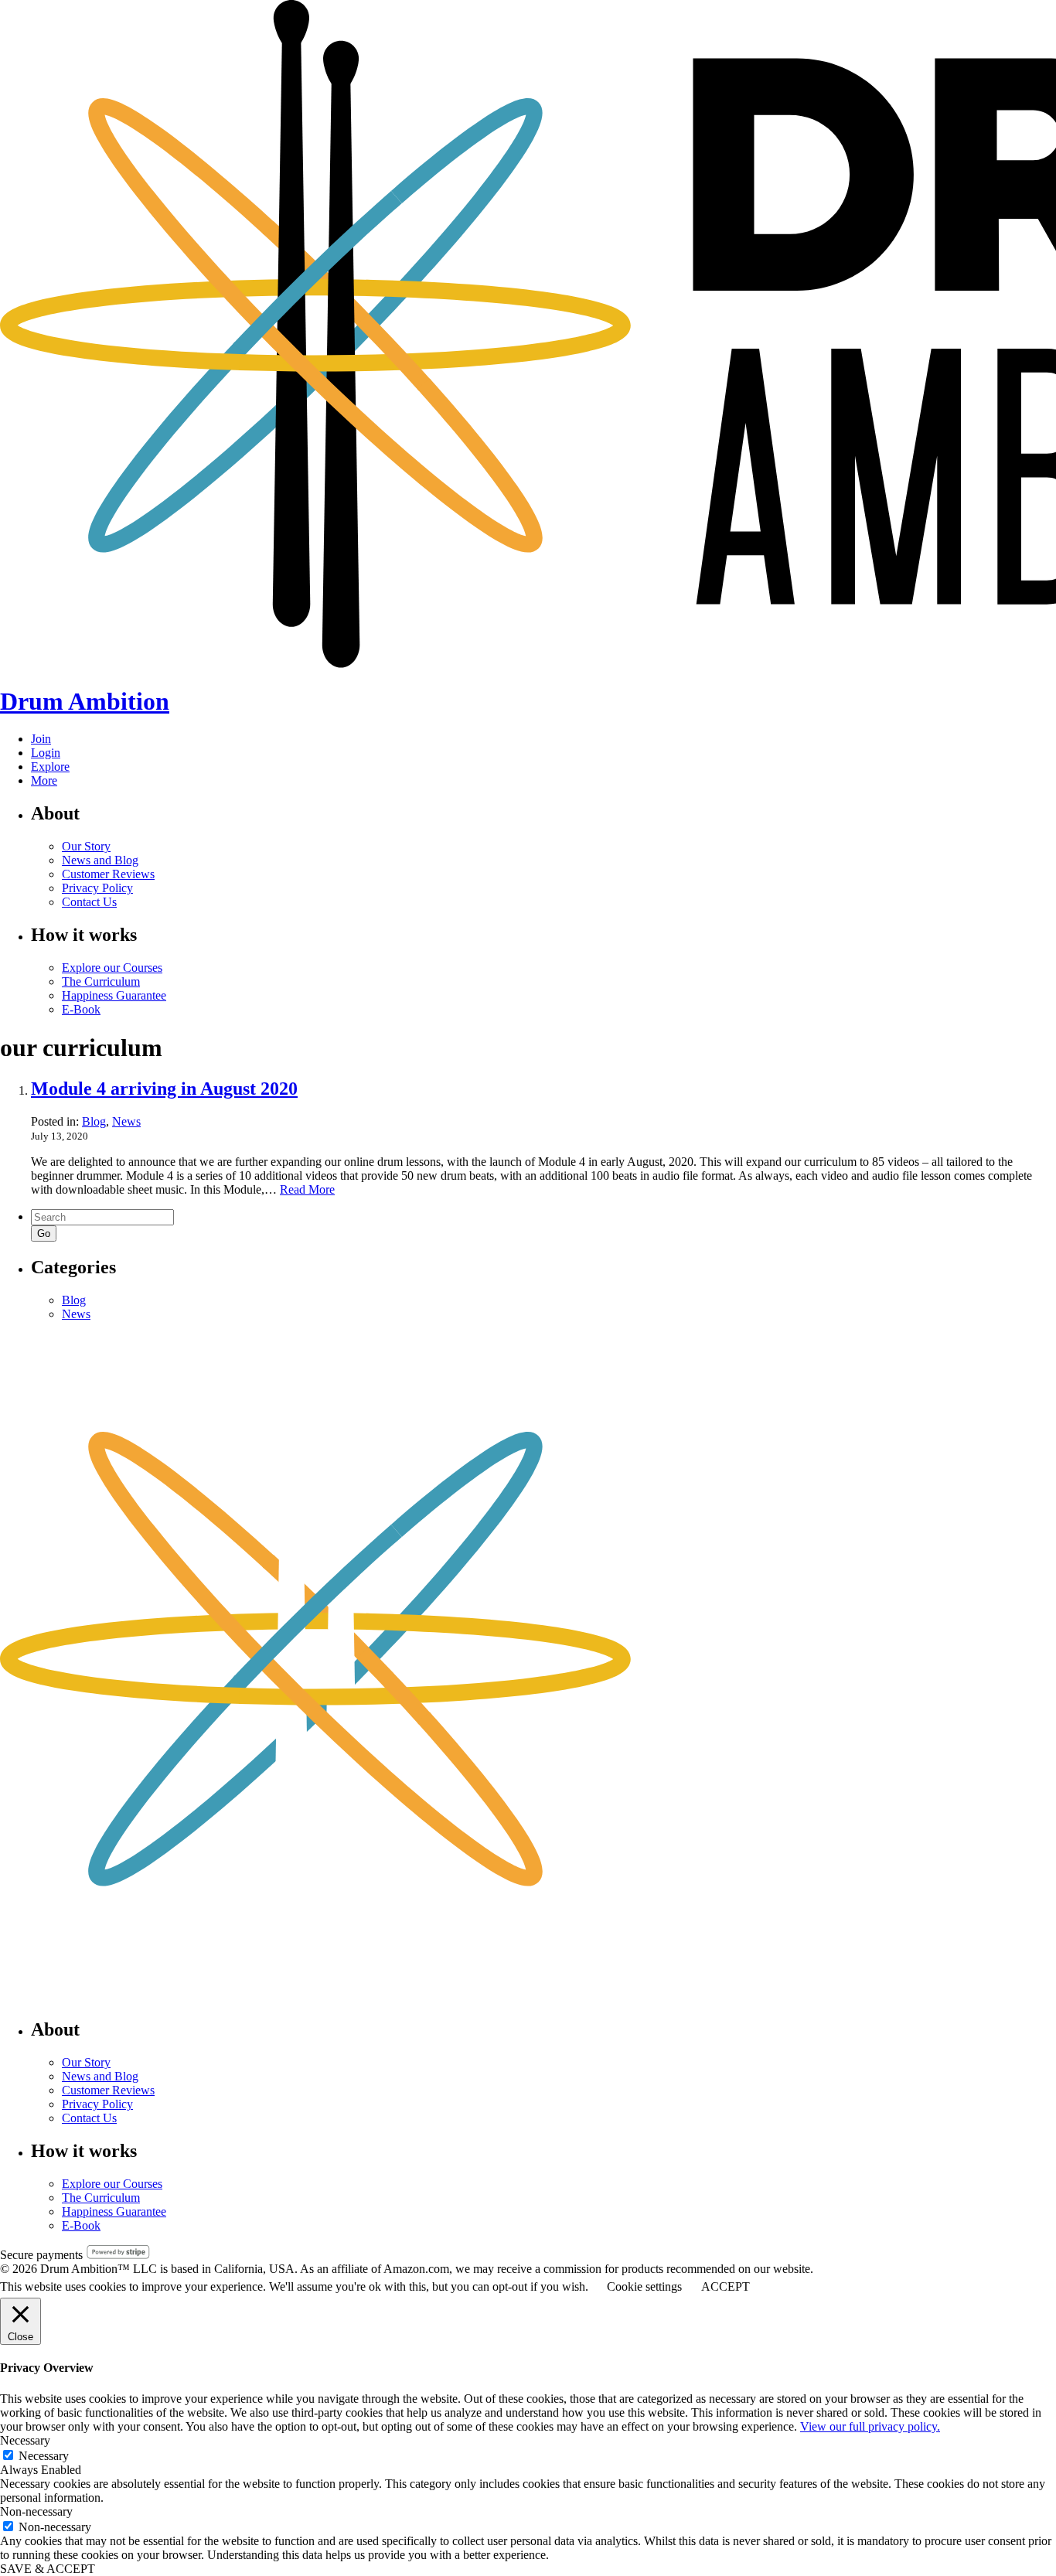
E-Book (81, 1009)
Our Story (86, 846)
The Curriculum (101, 981)
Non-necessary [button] (36, 2511)
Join (41, 739)
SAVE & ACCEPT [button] (48, 2569)
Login (46, 753)
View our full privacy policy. (870, 2426)
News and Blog (100, 860)
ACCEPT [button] (726, 2286)
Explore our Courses (112, 968)
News (126, 1121)
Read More (307, 1189)
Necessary (44, 2456)
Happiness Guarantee (114, 995)
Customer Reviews (108, 874)
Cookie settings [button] (644, 2286)
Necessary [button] (25, 2440)
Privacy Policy (97, 888)
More (44, 780)
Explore (50, 767)
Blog (94, 1121)
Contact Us (89, 902)
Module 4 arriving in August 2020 (164, 1089)
